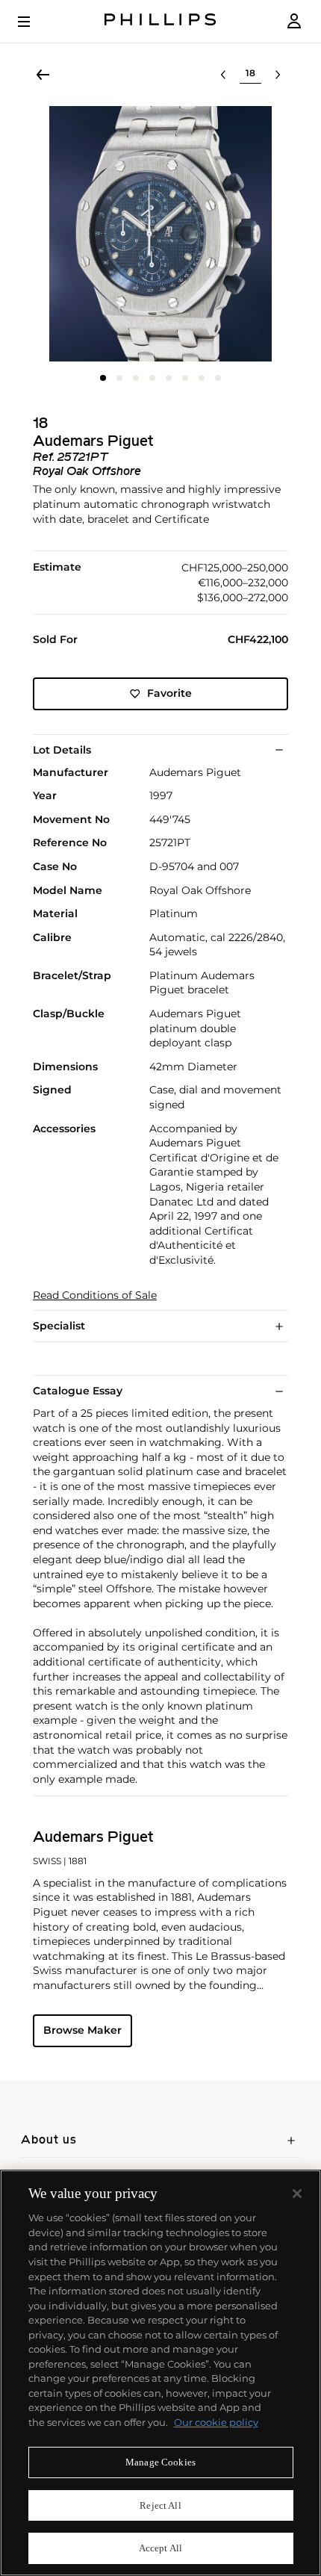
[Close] (297, 2194)
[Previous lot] (223, 75)
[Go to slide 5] (169, 378)
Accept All (160, 2548)
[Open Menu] (34, 22)
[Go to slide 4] (152, 378)
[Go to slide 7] (202, 378)
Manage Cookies (160, 2462)
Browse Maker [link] (82, 2030)
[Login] (294, 21)
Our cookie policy (216, 2422)
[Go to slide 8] (218, 378)
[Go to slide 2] (119, 378)
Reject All (160, 2505)
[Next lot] (278, 75)
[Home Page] (160, 21)
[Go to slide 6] (185, 378)
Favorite (169, 693)
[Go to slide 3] (136, 378)
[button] (160, 234)
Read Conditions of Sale (95, 1295)
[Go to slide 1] (103, 378)
